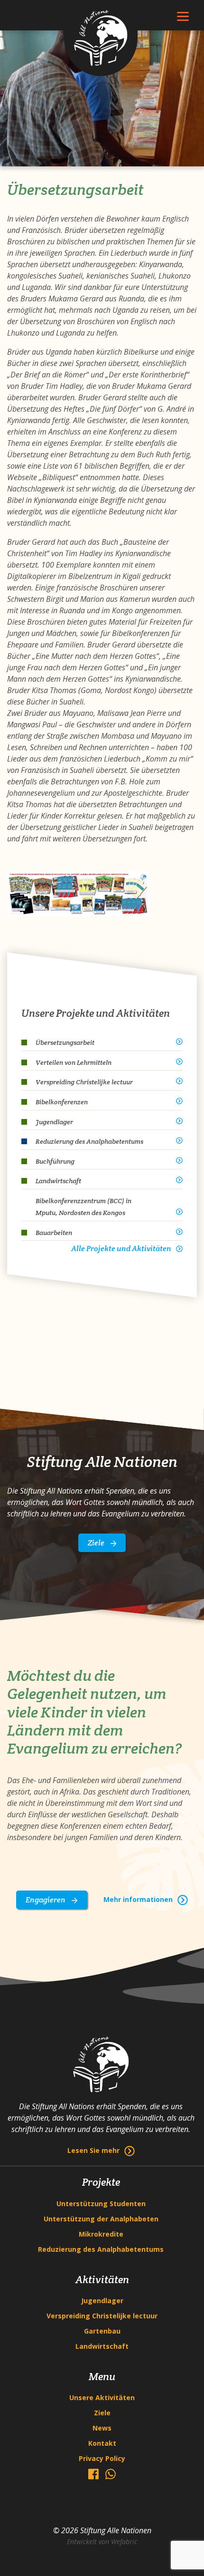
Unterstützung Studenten (101, 2204)
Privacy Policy (102, 2458)
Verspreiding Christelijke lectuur (102, 2316)
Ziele (97, 1543)
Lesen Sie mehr (93, 2150)
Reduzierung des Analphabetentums (101, 2249)
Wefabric (124, 2542)
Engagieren (46, 1900)
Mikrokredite (101, 2234)
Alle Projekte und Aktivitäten (121, 1249)
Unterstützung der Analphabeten (101, 2219)
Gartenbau (102, 2331)
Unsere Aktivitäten (102, 2398)
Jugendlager (102, 2301)
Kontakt (102, 2443)
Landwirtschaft (102, 2346)
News (102, 2428)
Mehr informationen (138, 1899)
